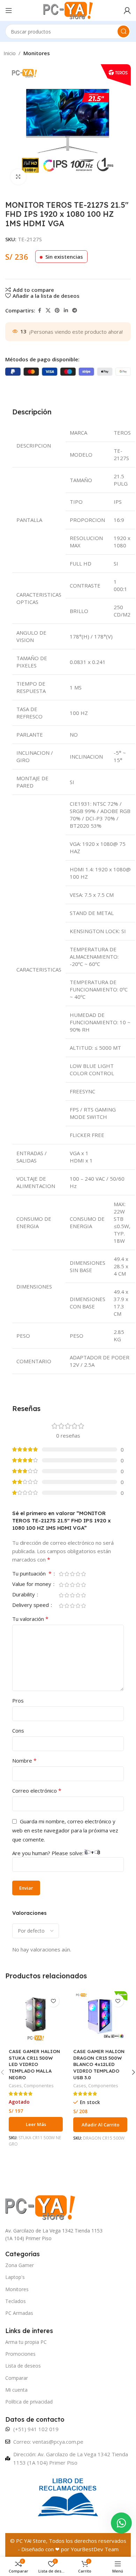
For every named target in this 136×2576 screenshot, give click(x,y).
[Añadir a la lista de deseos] (53, 2001)
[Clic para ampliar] (18, 177)
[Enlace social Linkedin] (66, 311)
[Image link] (40, 2207)
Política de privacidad (29, 2402)
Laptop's (15, 2277)
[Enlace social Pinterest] (57, 311)
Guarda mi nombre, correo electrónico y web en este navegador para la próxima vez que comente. (65, 1830)
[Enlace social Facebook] (39, 311)
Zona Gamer (20, 2265)
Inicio (10, 53)
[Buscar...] (123, 31)
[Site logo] (68, 10)
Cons (18, 1730)
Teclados (16, 2301)
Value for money (32, 1584)
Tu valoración (30, 1619)
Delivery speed (31, 1605)
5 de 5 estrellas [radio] (83, 1574)
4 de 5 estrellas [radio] (78, 1574)
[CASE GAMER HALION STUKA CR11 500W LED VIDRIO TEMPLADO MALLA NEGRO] (36, 2018)
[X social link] (48, 311)
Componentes (39, 2086)
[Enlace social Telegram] (75, 311)
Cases (15, 2086)
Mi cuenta (16, 2390)
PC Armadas (19, 2313)
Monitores (37, 53)
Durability (24, 1595)
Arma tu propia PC (26, 2342)
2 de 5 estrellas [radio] (67, 1574)
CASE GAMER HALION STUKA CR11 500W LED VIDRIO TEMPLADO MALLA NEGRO (34, 2064)
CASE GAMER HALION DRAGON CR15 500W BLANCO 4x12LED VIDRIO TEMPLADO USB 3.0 (99, 2064)
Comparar (17, 2378)
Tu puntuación (32, 1574)
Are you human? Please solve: (48, 1853)
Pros (18, 1700)
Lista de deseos (23, 2366)
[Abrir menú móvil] (9, 10)
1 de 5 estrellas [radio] (61, 1574)
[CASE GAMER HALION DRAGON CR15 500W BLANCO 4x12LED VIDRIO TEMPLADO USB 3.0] (100, 2018)
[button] (100, 2125)
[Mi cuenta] (127, 10)
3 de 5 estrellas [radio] (72, 1574)
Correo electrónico (37, 1791)
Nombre (24, 1761)
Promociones (20, 2354)
